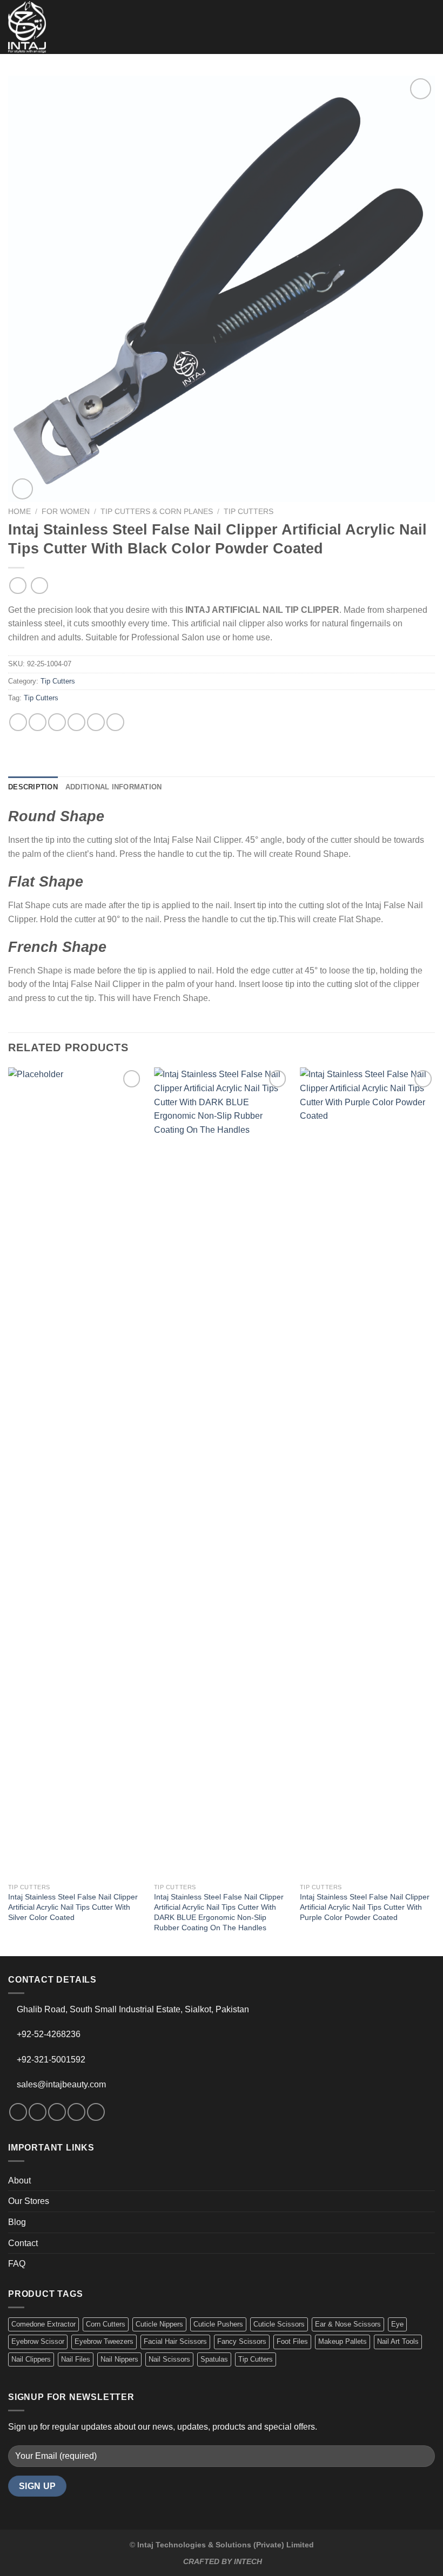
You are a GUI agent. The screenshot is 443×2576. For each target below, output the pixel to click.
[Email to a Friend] (76, 722)
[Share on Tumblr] (115, 722)
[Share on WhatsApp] (18, 722)
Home (19, 512)
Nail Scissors (169, 2359)
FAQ (17, 2264)
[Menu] (428, 27)
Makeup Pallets (343, 2341)
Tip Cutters (249, 512)
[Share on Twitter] (57, 722)
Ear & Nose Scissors (348, 2324)
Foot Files (292, 2341)
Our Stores (29, 2201)
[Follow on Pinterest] (96, 2112)
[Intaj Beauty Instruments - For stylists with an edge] (27, 27)
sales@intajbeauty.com (61, 2084)
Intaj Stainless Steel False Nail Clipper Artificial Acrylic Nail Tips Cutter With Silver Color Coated (73, 1907)
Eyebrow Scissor (38, 2341)
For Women (66, 512)
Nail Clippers (31, 2359)
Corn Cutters (106, 2324)
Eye (397, 2324)
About (19, 2181)
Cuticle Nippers (159, 2324)
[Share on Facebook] (38, 722)
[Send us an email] (76, 2112)
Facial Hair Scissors (175, 2341)
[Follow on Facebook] (18, 2112)
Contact (23, 2243)
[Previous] (9, 1510)
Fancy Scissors (242, 2341)
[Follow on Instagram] (38, 2112)
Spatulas (214, 2359)
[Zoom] (22, 489)
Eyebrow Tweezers (104, 2341)
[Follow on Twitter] (57, 2112)
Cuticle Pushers (218, 2324)
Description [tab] (33, 787)
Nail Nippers (119, 2359)
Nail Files (76, 2359)
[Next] (434, 1510)
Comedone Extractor (43, 2324)
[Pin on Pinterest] (96, 722)
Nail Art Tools (398, 2341)
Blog (17, 2222)
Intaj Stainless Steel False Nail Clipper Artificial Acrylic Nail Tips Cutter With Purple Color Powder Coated (365, 1907)
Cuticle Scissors (279, 2324)
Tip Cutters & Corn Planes (157, 512)
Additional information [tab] (114, 787)
